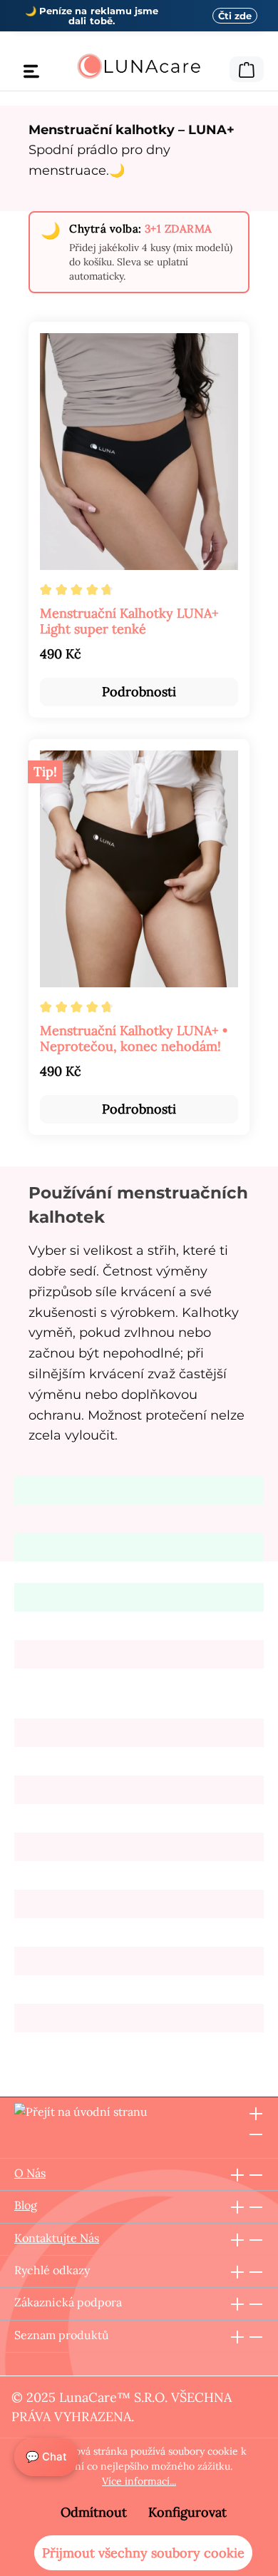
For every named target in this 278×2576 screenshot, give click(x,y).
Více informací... (139, 2481)
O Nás (30, 2173)
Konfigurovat (187, 2512)
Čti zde (235, 16)
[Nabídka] (31, 71)
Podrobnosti (139, 692)
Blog (26, 2205)
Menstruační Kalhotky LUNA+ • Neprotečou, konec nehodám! (134, 1039)
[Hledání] (220, 67)
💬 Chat (46, 2457)
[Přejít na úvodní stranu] (139, 66)
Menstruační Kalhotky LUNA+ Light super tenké (129, 621)
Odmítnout (94, 2512)
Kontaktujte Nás (57, 2238)
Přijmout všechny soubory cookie (143, 2553)
